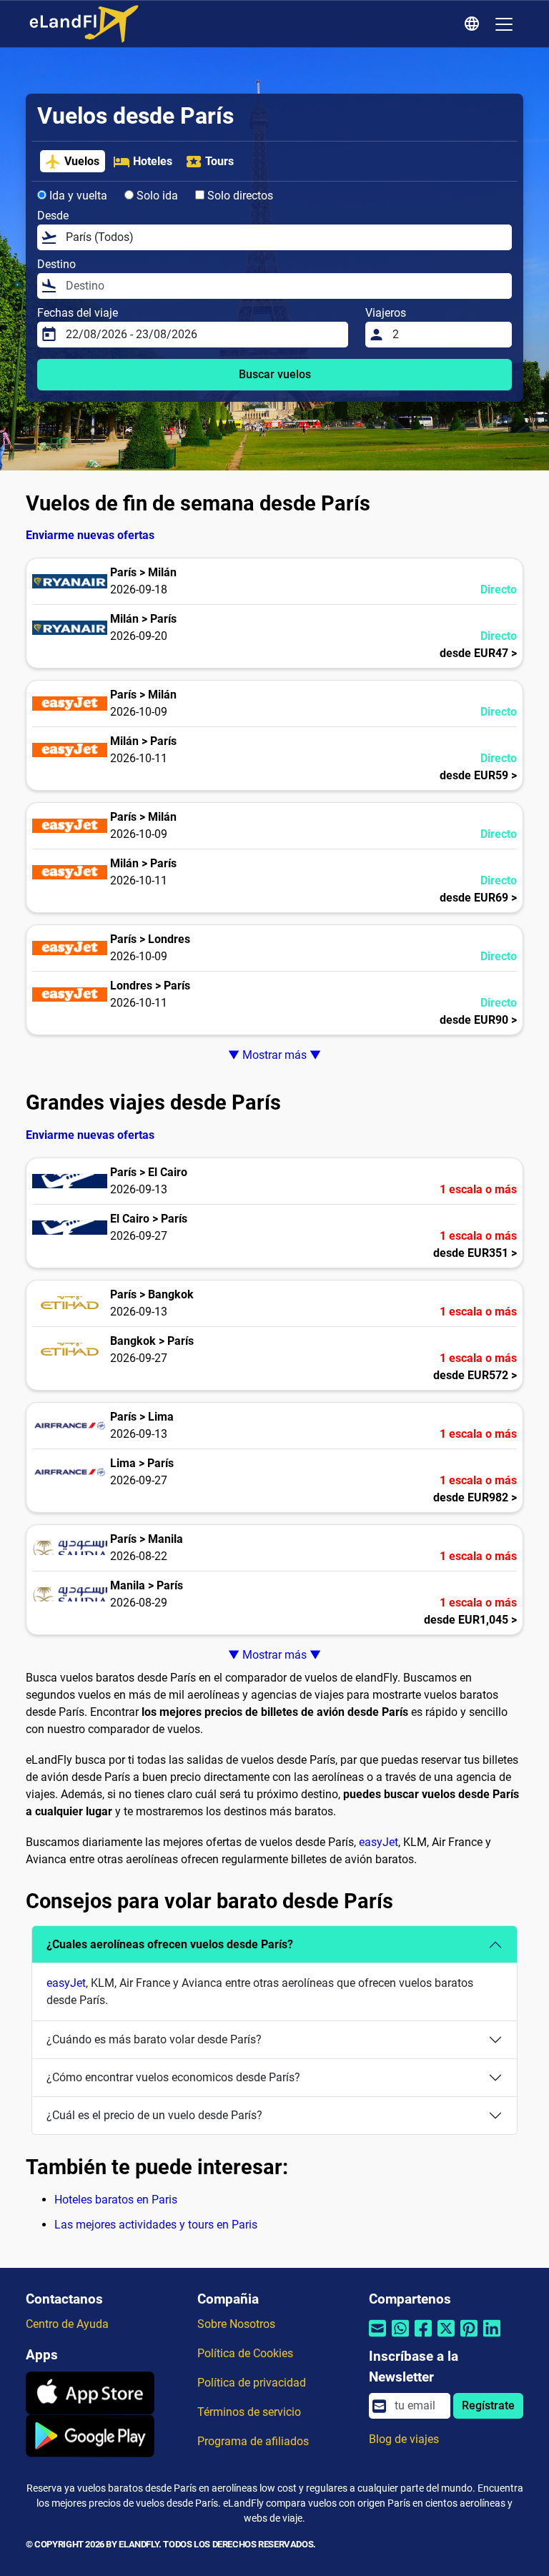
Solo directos (239, 196)
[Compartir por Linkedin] (492, 2338)
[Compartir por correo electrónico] (377, 2338)
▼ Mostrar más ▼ (274, 1055)
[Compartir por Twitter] (446, 2338)
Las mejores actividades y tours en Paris (156, 2225)
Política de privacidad (252, 2383)
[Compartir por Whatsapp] (400, 2338)
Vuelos (82, 161)
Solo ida (156, 196)
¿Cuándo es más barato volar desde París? (154, 2039)
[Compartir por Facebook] (423, 2338)
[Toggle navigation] (504, 24)
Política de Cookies (245, 2353)
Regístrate (488, 2405)
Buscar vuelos (275, 374)
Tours (219, 161)
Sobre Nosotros (236, 2324)
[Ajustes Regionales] (474, 24)
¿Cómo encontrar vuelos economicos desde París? (173, 2077)
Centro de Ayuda (67, 2324)
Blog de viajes (404, 2439)
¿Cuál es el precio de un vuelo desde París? (154, 2115)
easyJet (379, 1842)
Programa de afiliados (253, 2441)
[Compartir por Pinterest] (469, 2338)
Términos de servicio (249, 2412)
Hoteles (153, 161)
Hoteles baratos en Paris (116, 2200)
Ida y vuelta (77, 196)
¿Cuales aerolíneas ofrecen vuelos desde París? (170, 1944)
